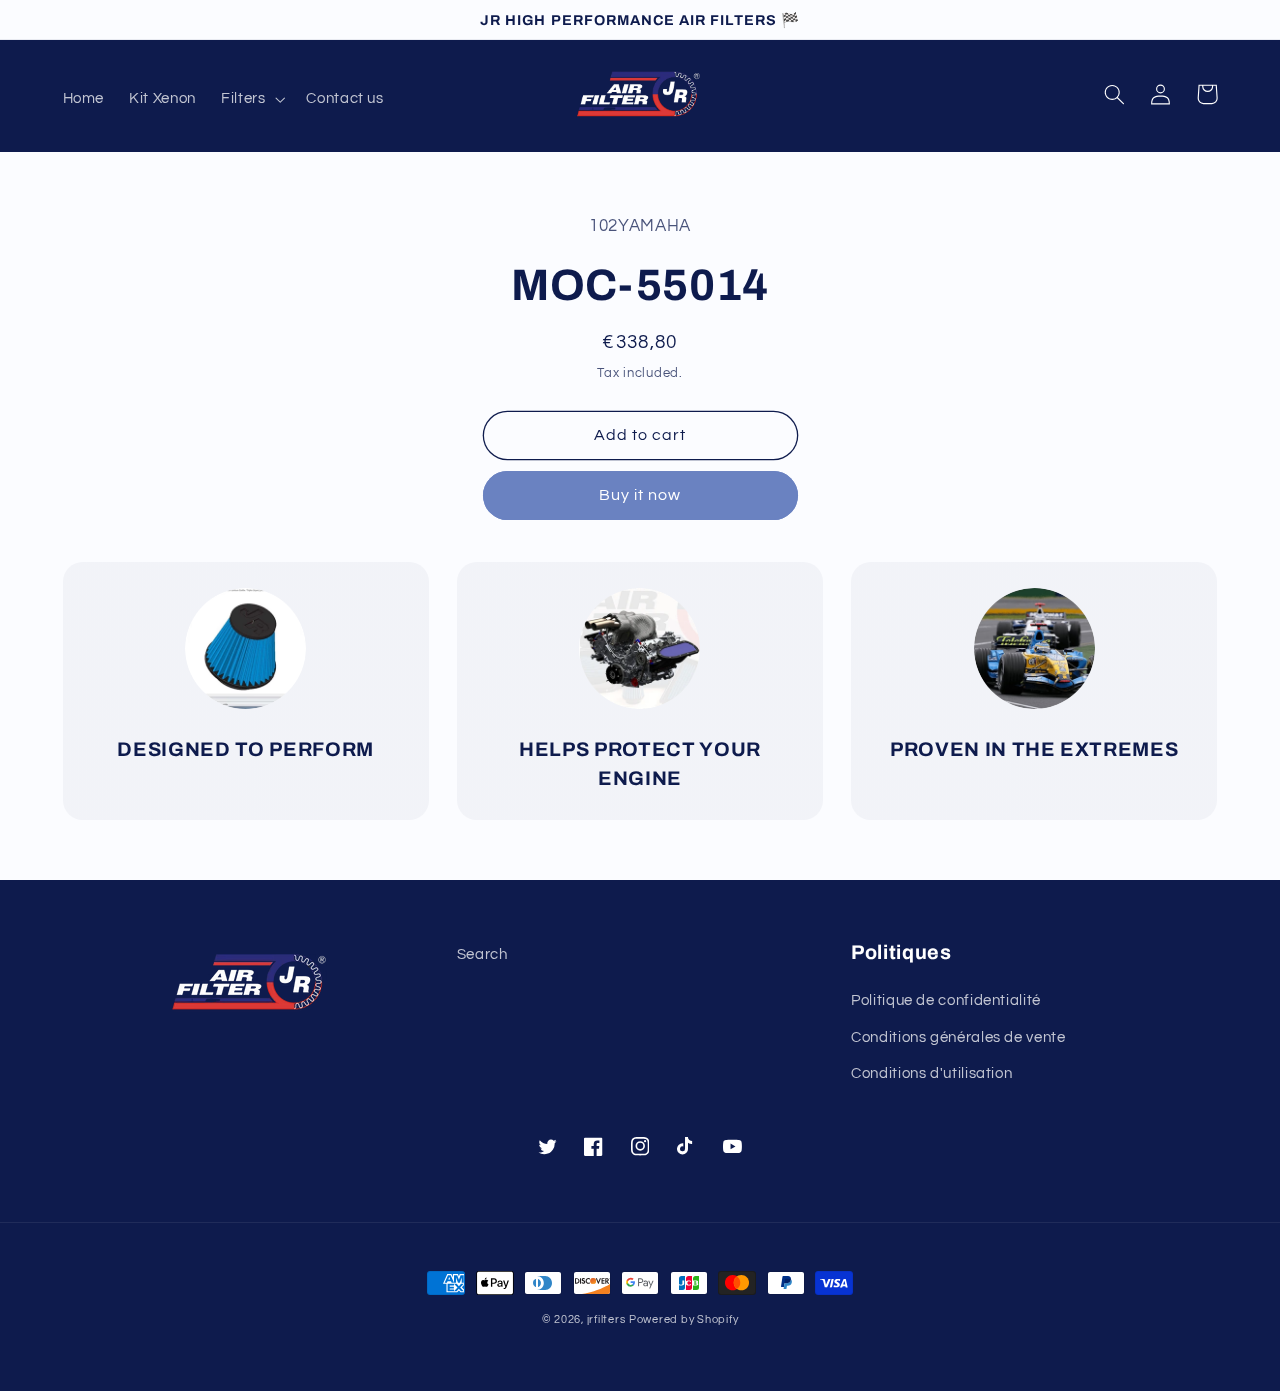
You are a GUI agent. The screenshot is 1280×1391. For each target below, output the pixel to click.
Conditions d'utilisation (931, 1073)
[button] (250, 99)
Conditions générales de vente (958, 1037)
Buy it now (640, 495)
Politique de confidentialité (946, 1000)
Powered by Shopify (683, 1319)
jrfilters (606, 1319)
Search (482, 954)
